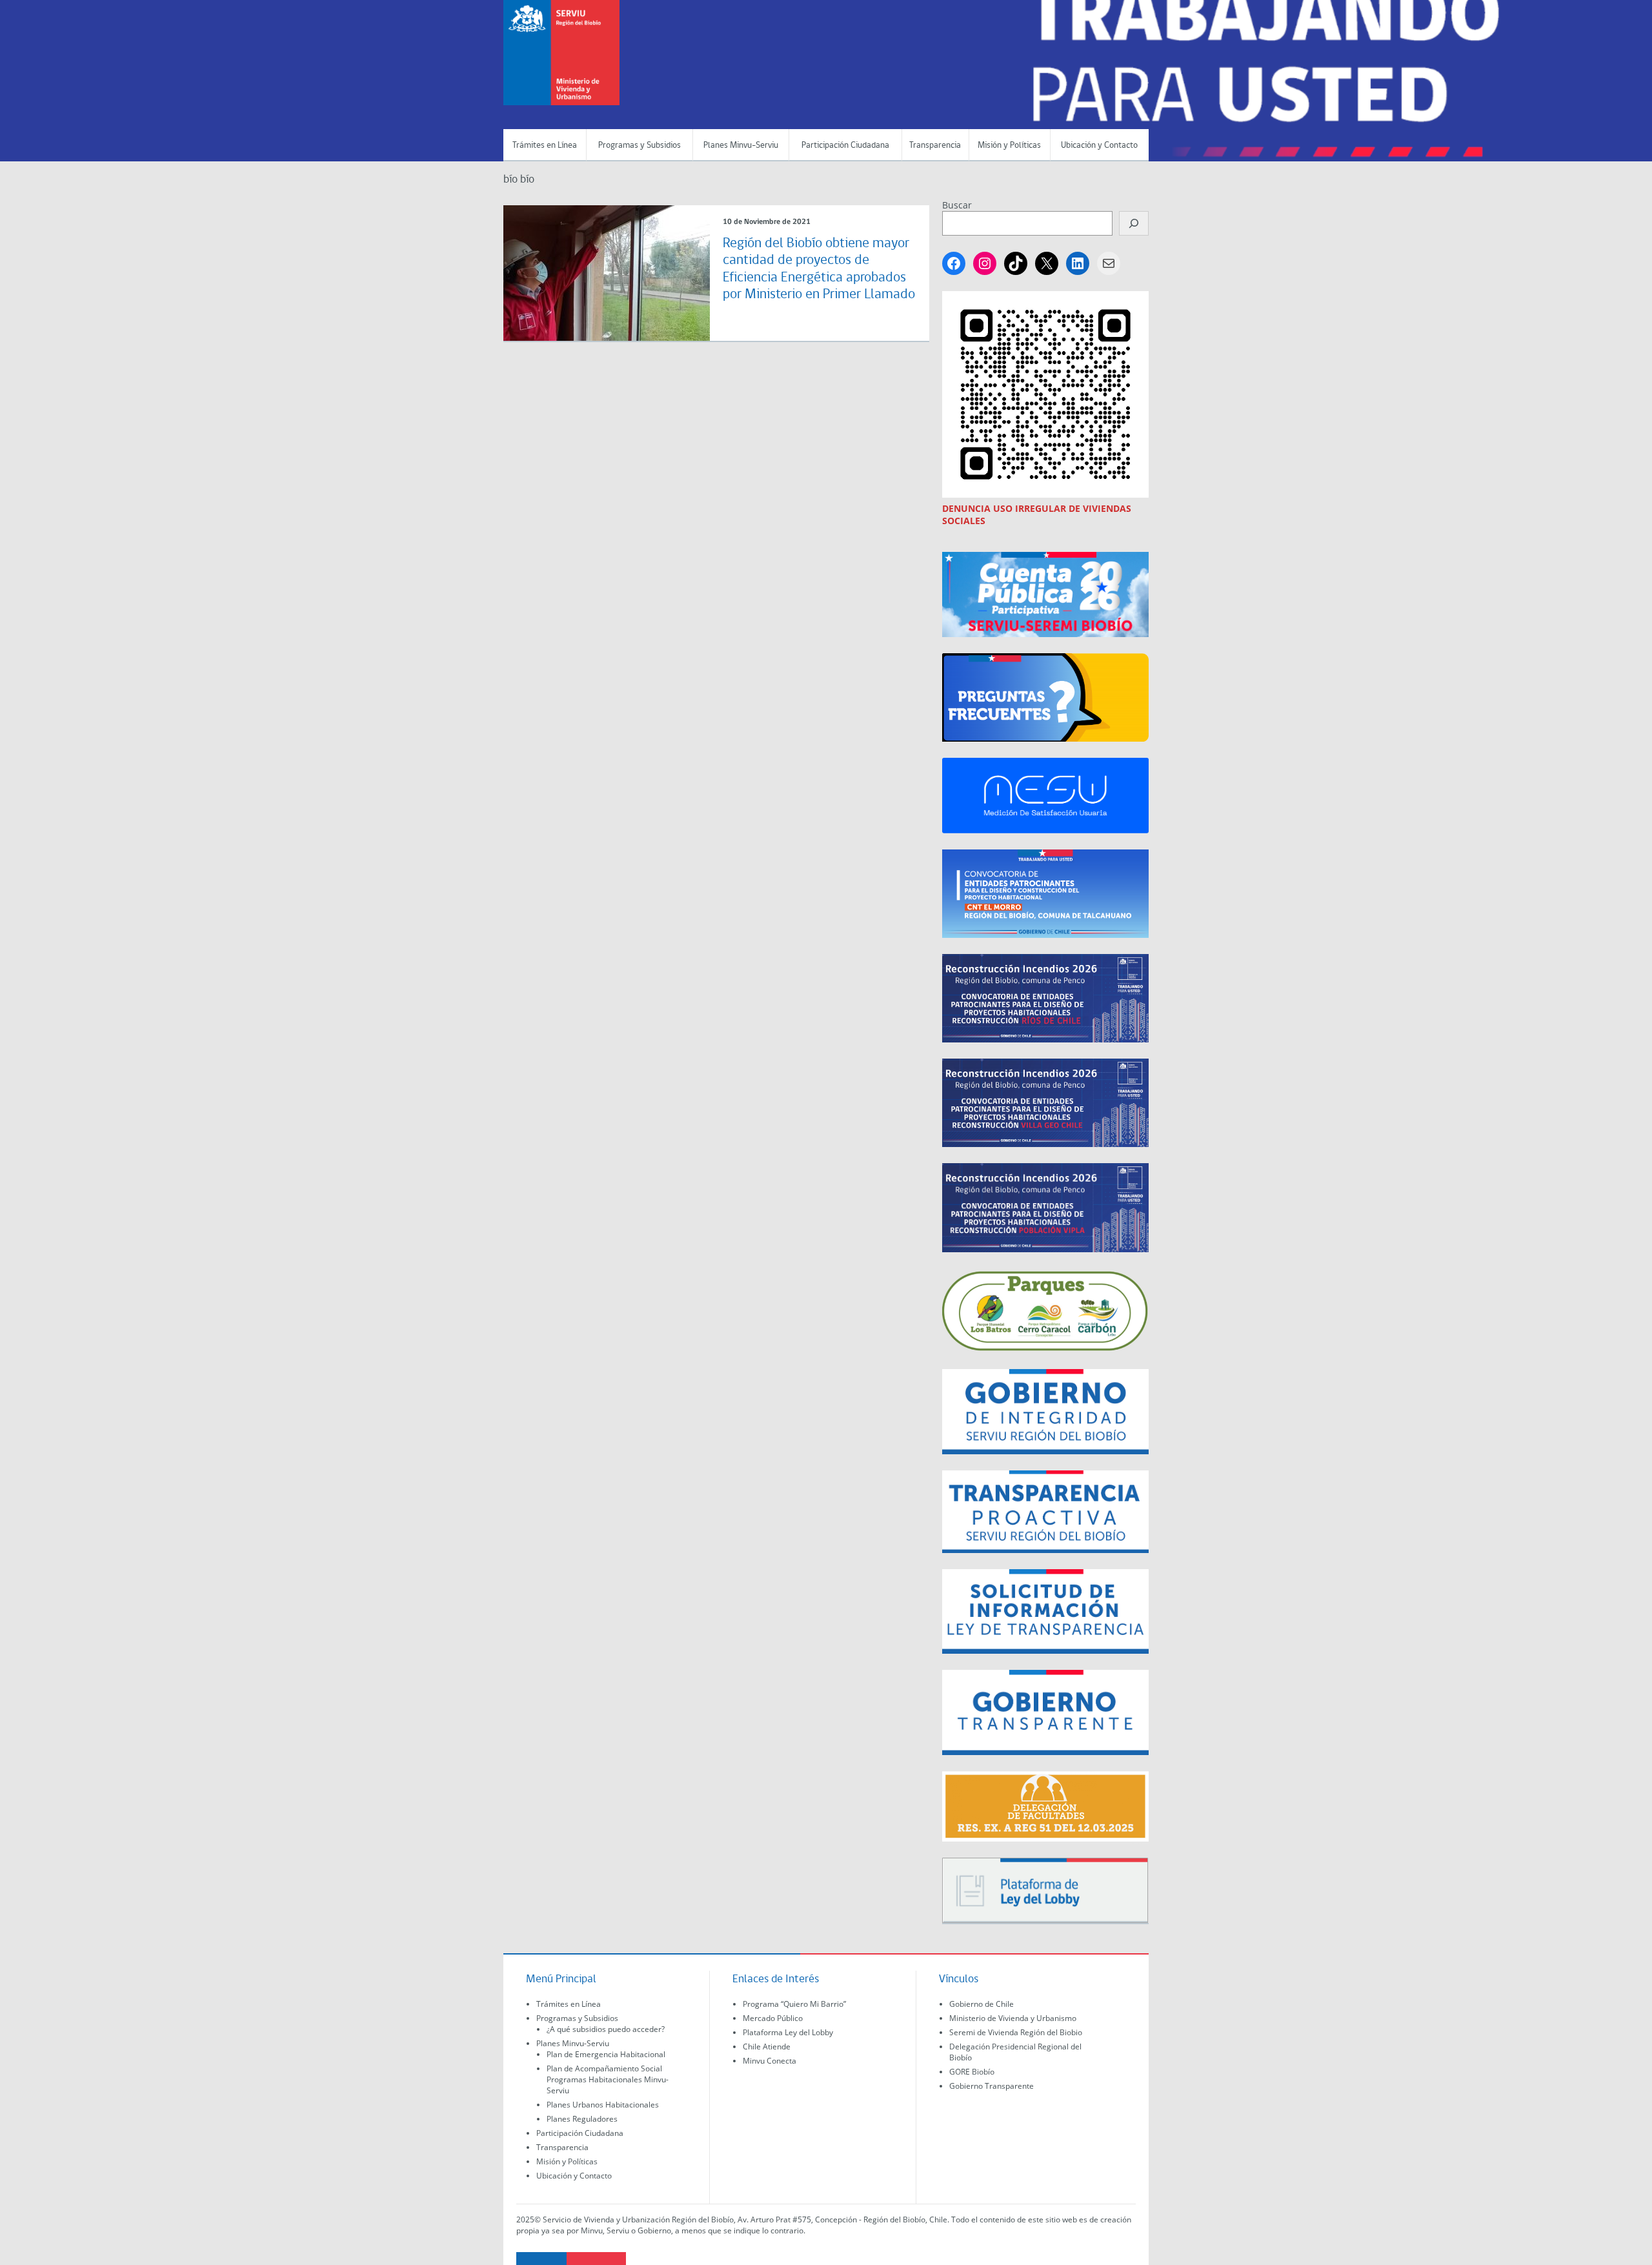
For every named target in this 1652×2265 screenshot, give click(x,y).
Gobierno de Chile (982, 2004)
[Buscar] (1134, 223)
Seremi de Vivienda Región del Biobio (1016, 2032)
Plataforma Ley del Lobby (788, 2032)
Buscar (957, 205)
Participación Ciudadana (845, 146)
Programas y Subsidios (640, 146)
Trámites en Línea (545, 146)
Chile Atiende (767, 2047)
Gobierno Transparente (992, 2086)
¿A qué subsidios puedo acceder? (606, 2029)
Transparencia (935, 146)
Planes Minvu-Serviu (741, 146)
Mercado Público (773, 2018)
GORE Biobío (972, 2072)
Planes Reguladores (582, 2119)
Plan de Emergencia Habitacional (606, 2054)
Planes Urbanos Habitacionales (603, 2105)
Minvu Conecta (770, 2061)
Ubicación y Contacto (1099, 146)
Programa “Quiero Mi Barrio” (794, 2004)
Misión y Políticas (1009, 146)
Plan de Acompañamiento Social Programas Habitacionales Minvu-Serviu (608, 2079)
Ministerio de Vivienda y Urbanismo (1013, 2018)
